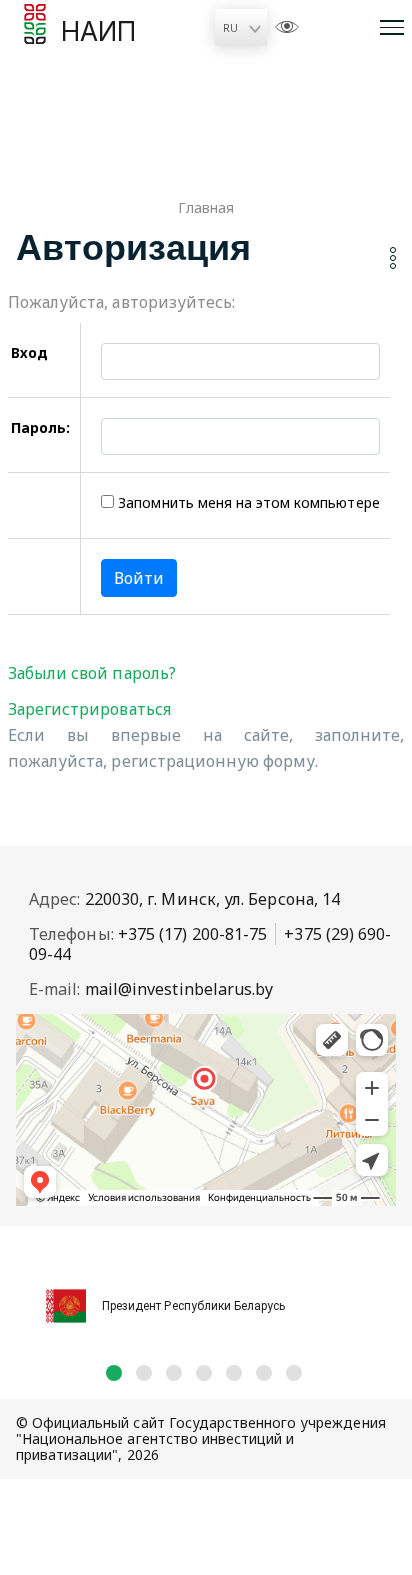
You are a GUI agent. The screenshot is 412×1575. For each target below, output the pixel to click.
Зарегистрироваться (89, 709)
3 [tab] (174, 1373)
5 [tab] (234, 1373)
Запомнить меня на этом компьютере (246, 502)
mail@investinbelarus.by (179, 989)
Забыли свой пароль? (92, 673)
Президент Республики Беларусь (193, 1306)
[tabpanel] (206, 1295)
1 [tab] (114, 1373)
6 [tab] (264, 1373)
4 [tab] (204, 1373)
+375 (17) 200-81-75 (193, 934)
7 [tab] (294, 1373)
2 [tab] (144, 1373)
